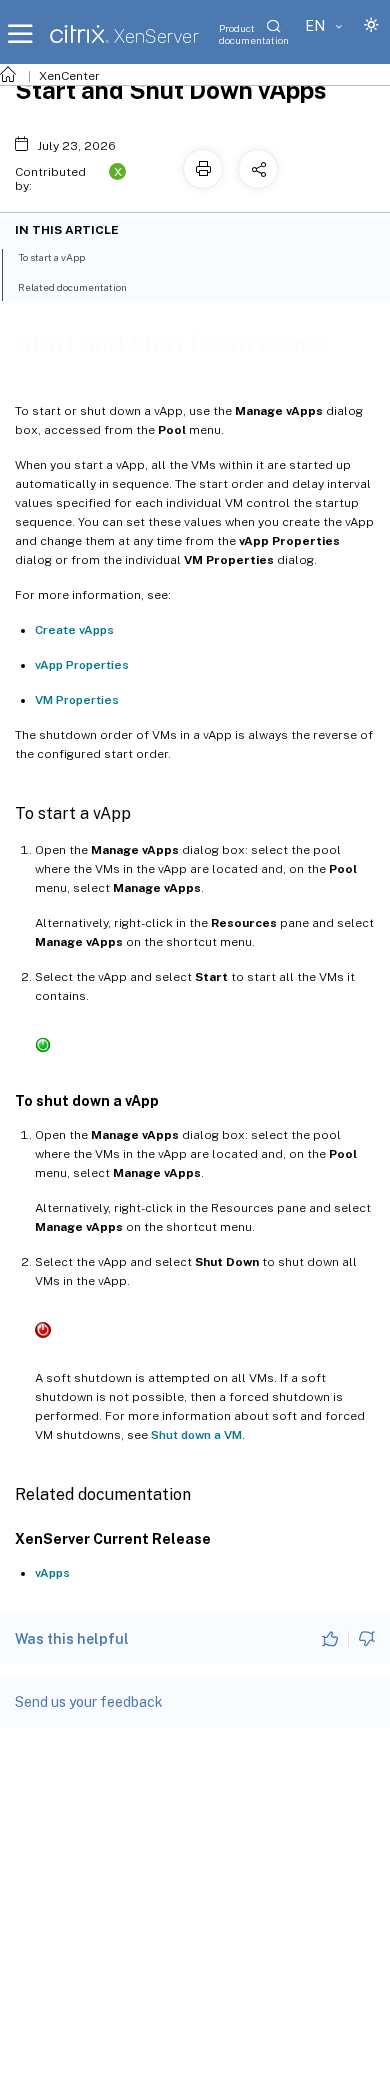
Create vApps (74, 630)
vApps (52, 1573)
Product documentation (254, 34)
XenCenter (69, 76)
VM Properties (77, 700)
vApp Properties (82, 665)
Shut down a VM (196, 1435)
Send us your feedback (89, 1702)
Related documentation (72, 287)
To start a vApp (51, 257)
